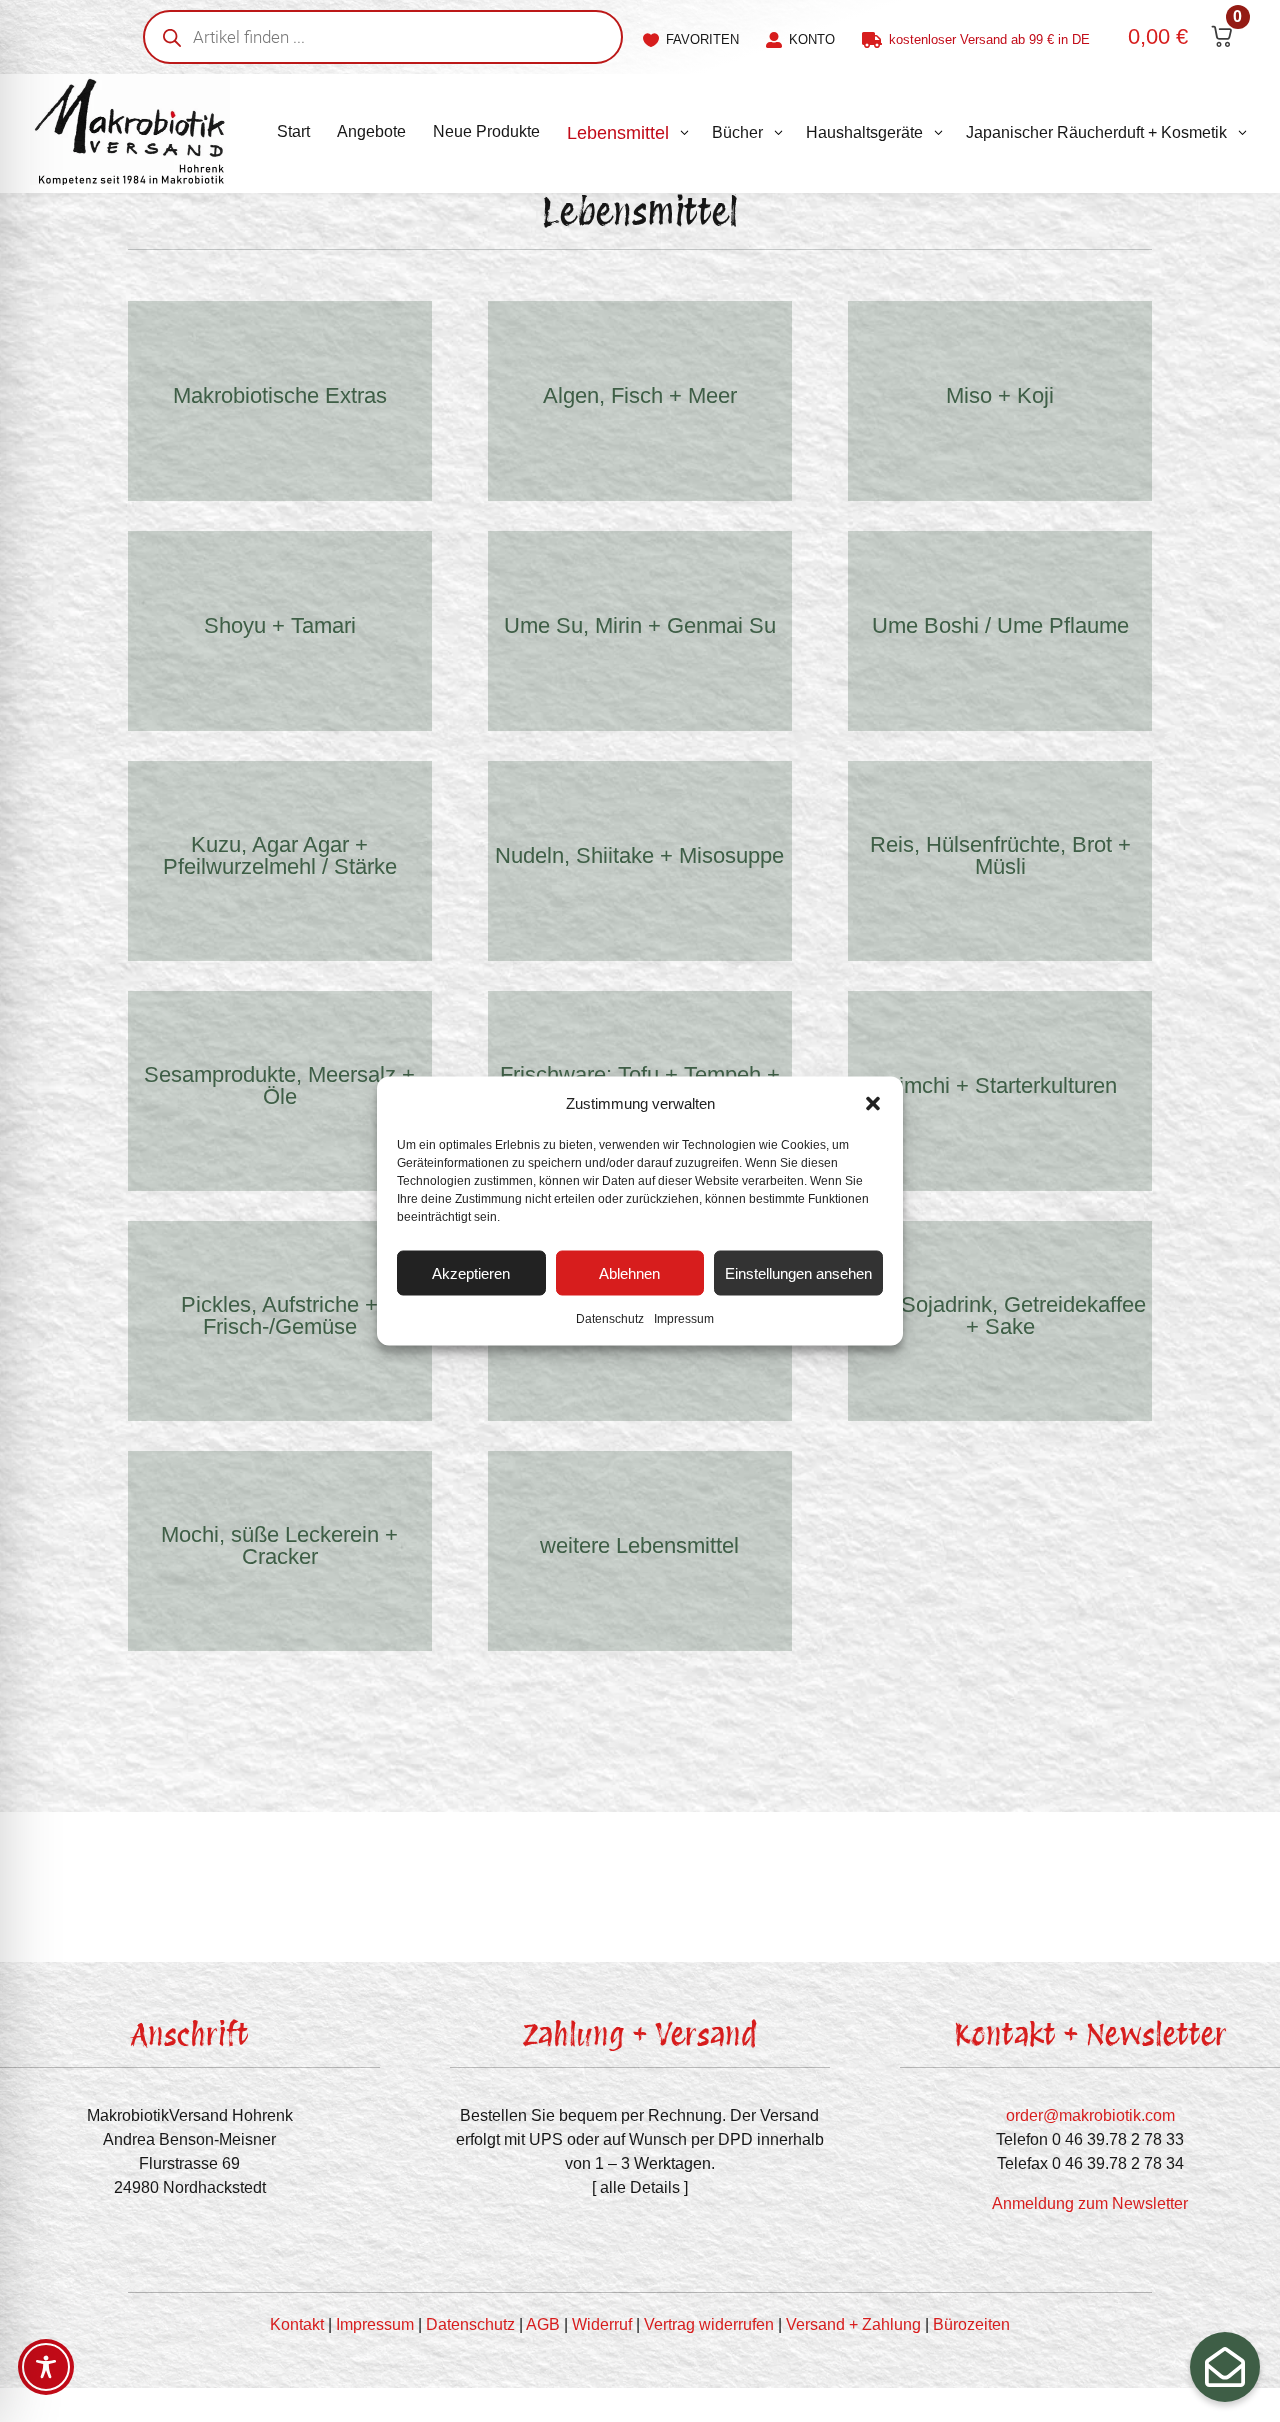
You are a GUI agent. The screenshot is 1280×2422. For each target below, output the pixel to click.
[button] (873, 1104)
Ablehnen (629, 1272)
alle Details (640, 2187)
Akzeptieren (471, 1272)
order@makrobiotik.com (1090, 2115)
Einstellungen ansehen (798, 1272)
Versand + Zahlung (853, 2324)
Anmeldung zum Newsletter (1090, 2203)
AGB (543, 2324)
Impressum (684, 1319)
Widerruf (602, 2324)
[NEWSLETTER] (1225, 2367)
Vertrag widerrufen (709, 2324)
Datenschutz (610, 1319)
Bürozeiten (971, 2324)
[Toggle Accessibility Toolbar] (46, 2367)
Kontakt (297, 2324)
